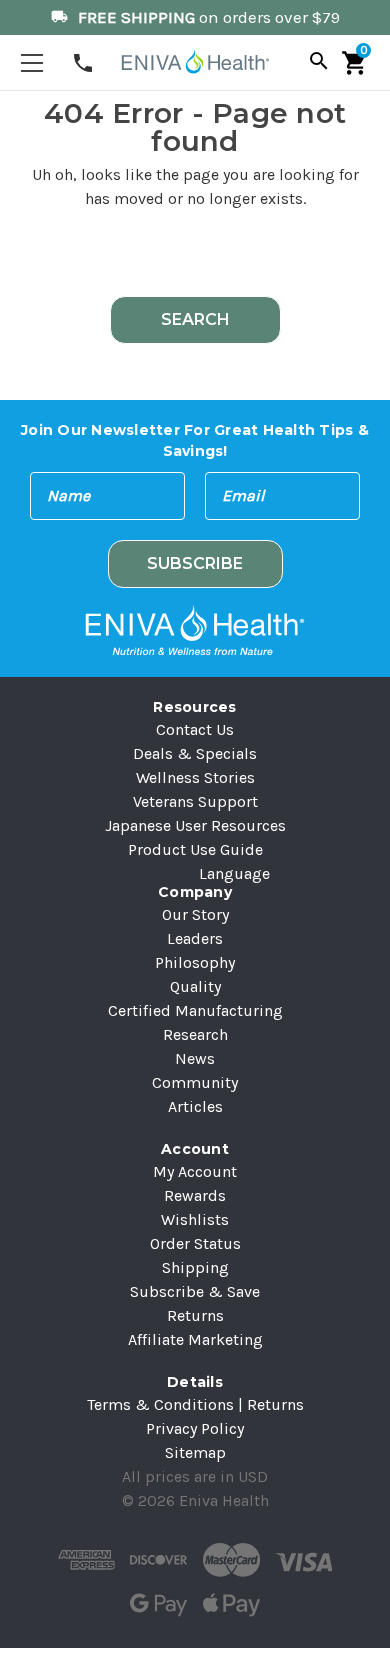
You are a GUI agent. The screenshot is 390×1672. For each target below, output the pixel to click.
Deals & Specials (195, 753)
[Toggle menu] (31, 62)
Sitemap (195, 1452)
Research (195, 1034)
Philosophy (195, 962)
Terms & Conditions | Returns (195, 1404)
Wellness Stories (195, 777)
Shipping (195, 1267)
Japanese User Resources (195, 825)
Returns (195, 1315)
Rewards (195, 1195)
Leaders (195, 938)
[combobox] (195, 259)
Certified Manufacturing (195, 1010)
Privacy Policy (195, 1428)
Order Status (195, 1243)
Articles (195, 1106)
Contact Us (195, 729)
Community (195, 1082)
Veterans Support (195, 801)
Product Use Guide (195, 849)
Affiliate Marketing (195, 1339)
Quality (195, 986)
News (195, 1058)
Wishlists (195, 1219)
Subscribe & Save (195, 1291)
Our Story (195, 914)
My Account (195, 1171)
